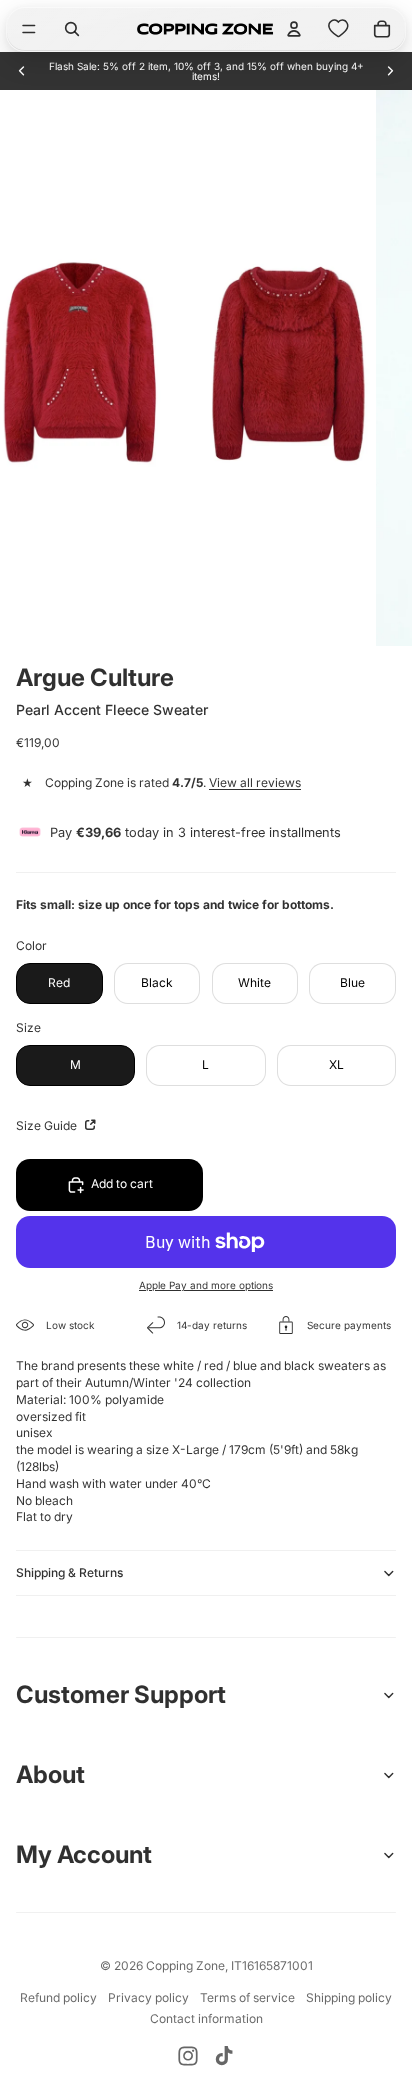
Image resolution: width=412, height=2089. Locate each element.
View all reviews (255, 782)
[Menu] (29, 29)
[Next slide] (390, 71)
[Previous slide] (22, 71)
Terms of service (247, 1997)
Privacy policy (148, 1997)
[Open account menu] (294, 29)
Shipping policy (349, 1997)
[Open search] (72, 29)
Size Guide (48, 1125)
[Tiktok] (224, 2056)
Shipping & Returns (69, 1572)
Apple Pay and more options (206, 1285)
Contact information (206, 2018)
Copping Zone (185, 1965)
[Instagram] (188, 2056)
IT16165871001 (272, 1965)
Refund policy (58, 1997)
